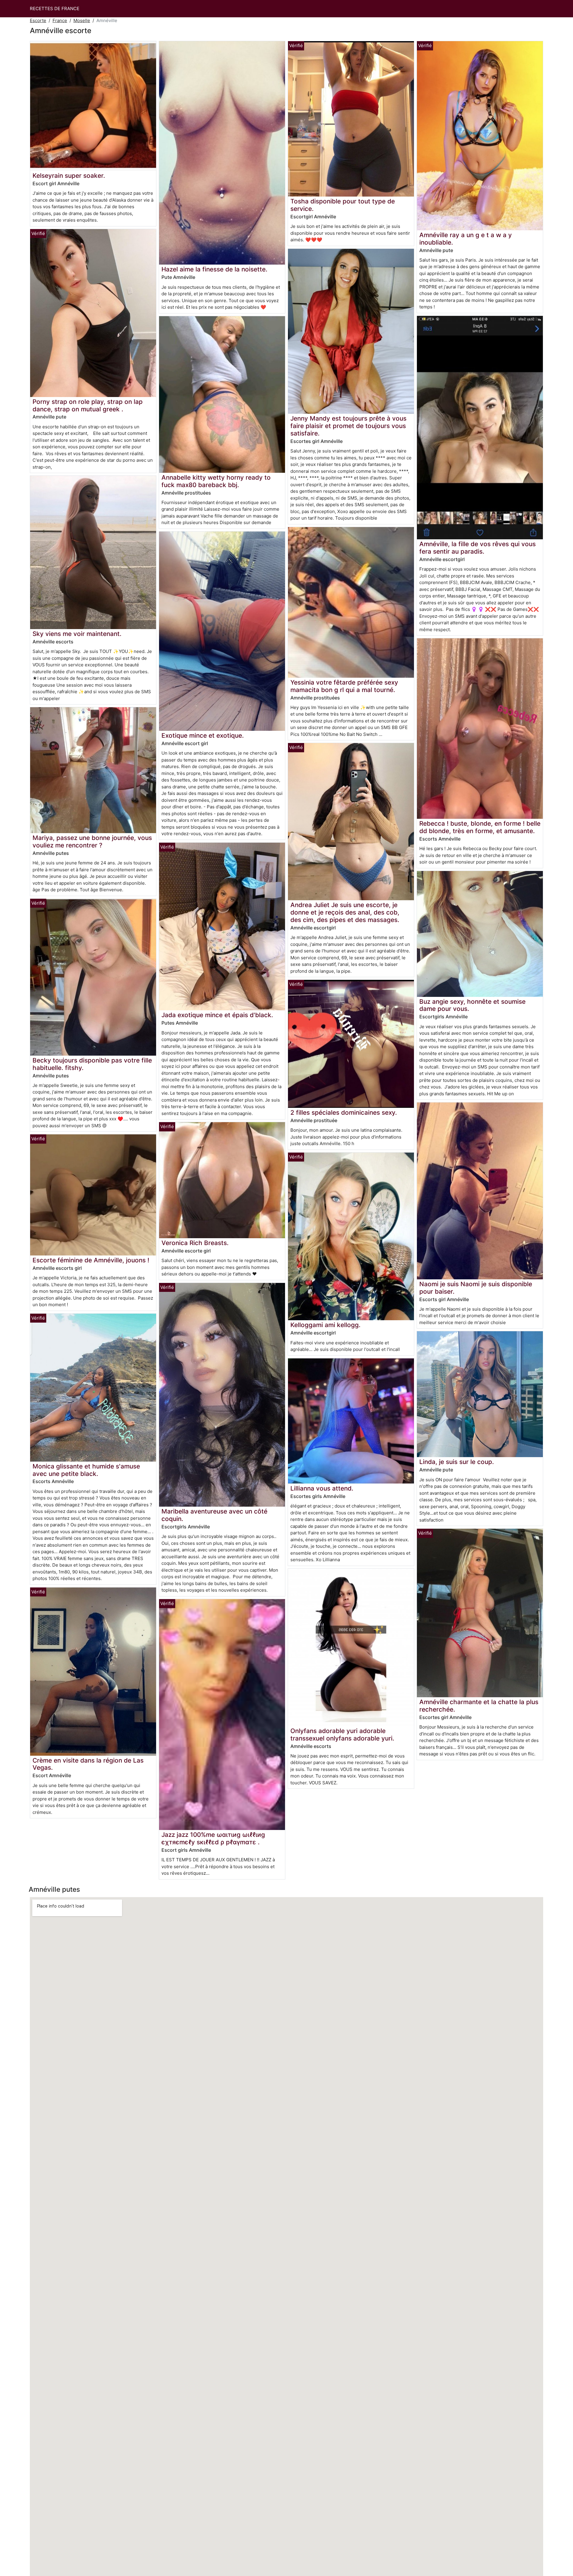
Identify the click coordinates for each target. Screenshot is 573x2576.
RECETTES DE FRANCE (55, 9)
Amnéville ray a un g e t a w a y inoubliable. (466, 239)
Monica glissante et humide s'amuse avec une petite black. (86, 1470)
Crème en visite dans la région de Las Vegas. (88, 1764)
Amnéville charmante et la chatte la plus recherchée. (479, 1706)
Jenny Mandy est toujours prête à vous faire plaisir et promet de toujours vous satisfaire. (348, 426)
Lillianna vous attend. (322, 1488)
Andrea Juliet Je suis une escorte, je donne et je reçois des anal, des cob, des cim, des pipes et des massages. (345, 912)
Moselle (82, 20)
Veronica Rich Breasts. (195, 1243)
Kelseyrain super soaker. (69, 176)
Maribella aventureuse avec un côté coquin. (214, 1515)
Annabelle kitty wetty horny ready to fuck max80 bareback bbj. (216, 481)
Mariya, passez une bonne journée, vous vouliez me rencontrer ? (92, 841)
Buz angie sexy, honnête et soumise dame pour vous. (472, 1005)
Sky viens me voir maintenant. (77, 634)
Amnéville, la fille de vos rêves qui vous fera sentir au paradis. (478, 548)
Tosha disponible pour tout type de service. (343, 205)
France (60, 20)
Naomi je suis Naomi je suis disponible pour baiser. (476, 1288)
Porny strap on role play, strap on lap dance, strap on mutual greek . (88, 405)
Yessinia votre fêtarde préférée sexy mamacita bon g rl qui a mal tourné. (344, 686)
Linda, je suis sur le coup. (457, 1462)
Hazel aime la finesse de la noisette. (214, 269)
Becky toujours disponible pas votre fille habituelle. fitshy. (92, 1064)
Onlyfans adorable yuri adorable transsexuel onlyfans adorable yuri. (342, 1735)
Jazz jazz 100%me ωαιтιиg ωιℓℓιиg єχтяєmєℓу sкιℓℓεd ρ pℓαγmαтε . (213, 1838)
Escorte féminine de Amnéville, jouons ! (91, 1260)
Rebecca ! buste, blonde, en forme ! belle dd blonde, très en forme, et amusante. (480, 827)
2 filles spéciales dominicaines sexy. (344, 1112)
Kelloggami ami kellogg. (325, 1325)
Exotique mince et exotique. (203, 735)
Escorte (38, 20)
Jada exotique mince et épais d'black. (217, 1015)
